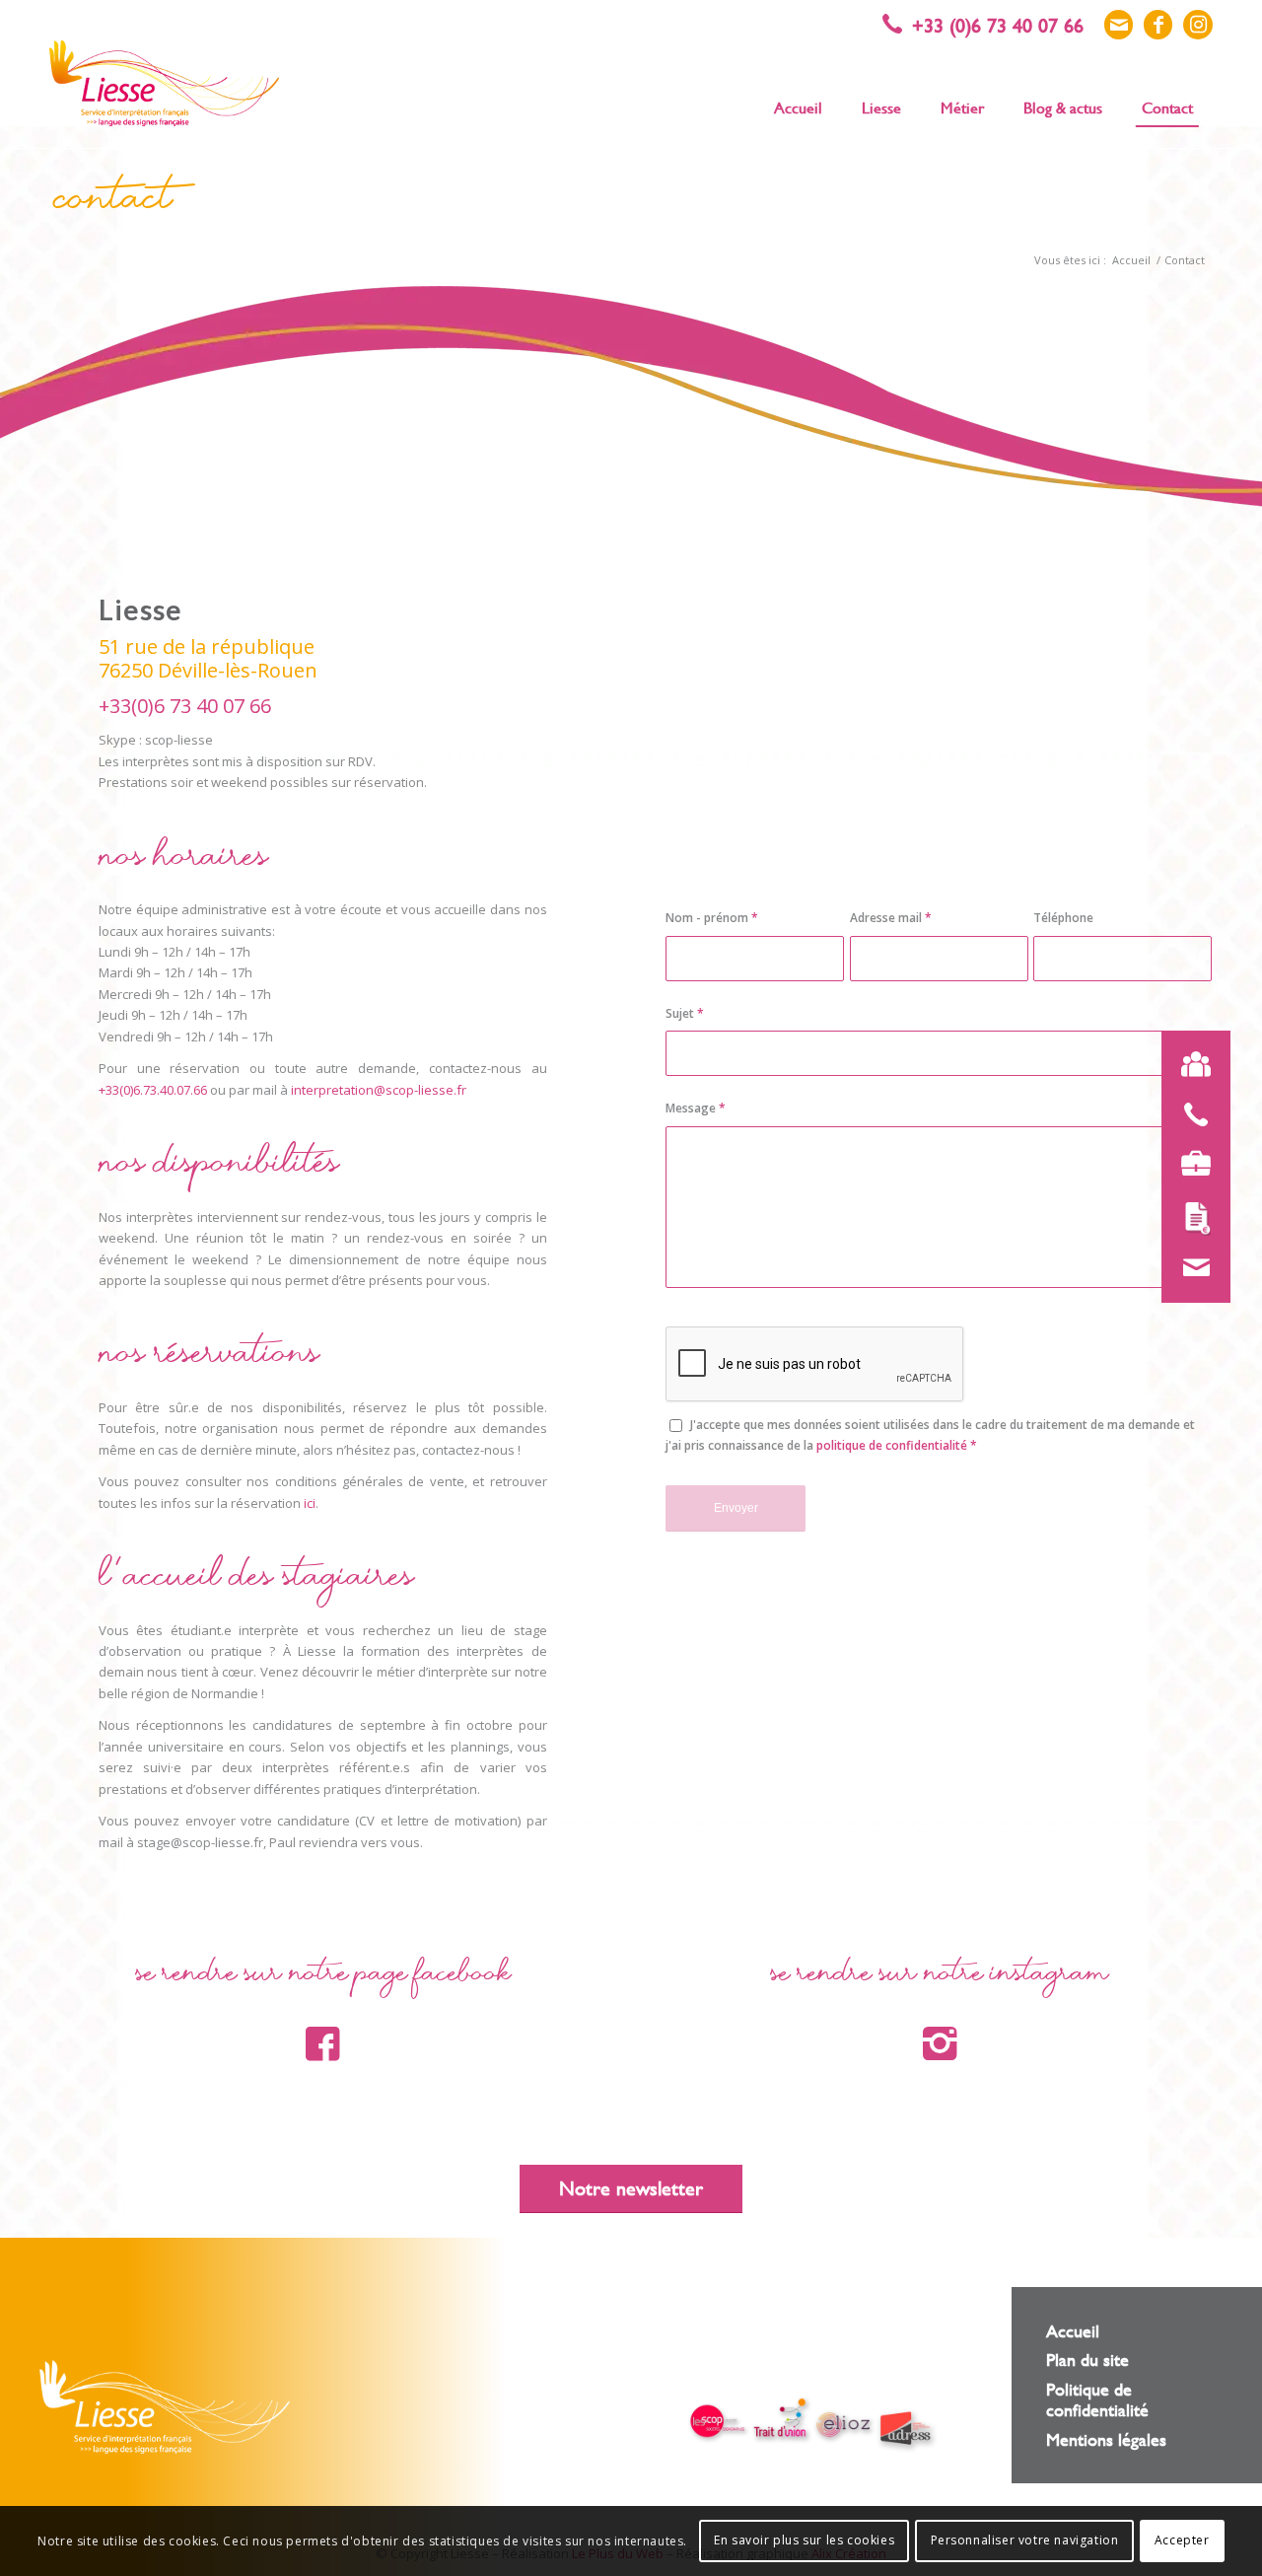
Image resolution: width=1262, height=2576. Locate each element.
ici (310, 1503)
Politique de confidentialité (1097, 2399)
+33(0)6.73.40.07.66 (153, 1090)
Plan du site (1087, 2360)
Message (696, 1108)
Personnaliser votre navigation (1025, 2541)
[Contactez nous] (1196, 1268)
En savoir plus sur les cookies (804, 2541)
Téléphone (1063, 918)
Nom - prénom (712, 918)
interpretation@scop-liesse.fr (379, 1090)
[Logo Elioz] (844, 2427)
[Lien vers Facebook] (1158, 25)
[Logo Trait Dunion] (782, 2420)
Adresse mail (891, 918)
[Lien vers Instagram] (1198, 25)
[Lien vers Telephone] (993, 25)
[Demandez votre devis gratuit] (1196, 1219)
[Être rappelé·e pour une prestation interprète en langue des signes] (1196, 1114)
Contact (113, 204)
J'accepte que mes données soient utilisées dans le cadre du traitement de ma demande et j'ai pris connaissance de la (930, 1435)
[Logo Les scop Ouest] (719, 2423)
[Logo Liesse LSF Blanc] (165, 2407)
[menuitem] (798, 107)
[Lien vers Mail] (1119, 25)
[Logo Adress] (907, 2432)
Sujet (685, 1013)
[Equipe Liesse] (1196, 1065)
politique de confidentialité (892, 1445)
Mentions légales (1106, 2439)
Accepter (1182, 2541)
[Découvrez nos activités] (1196, 1164)
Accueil (1073, 2331)
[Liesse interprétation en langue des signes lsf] (164, 83)
